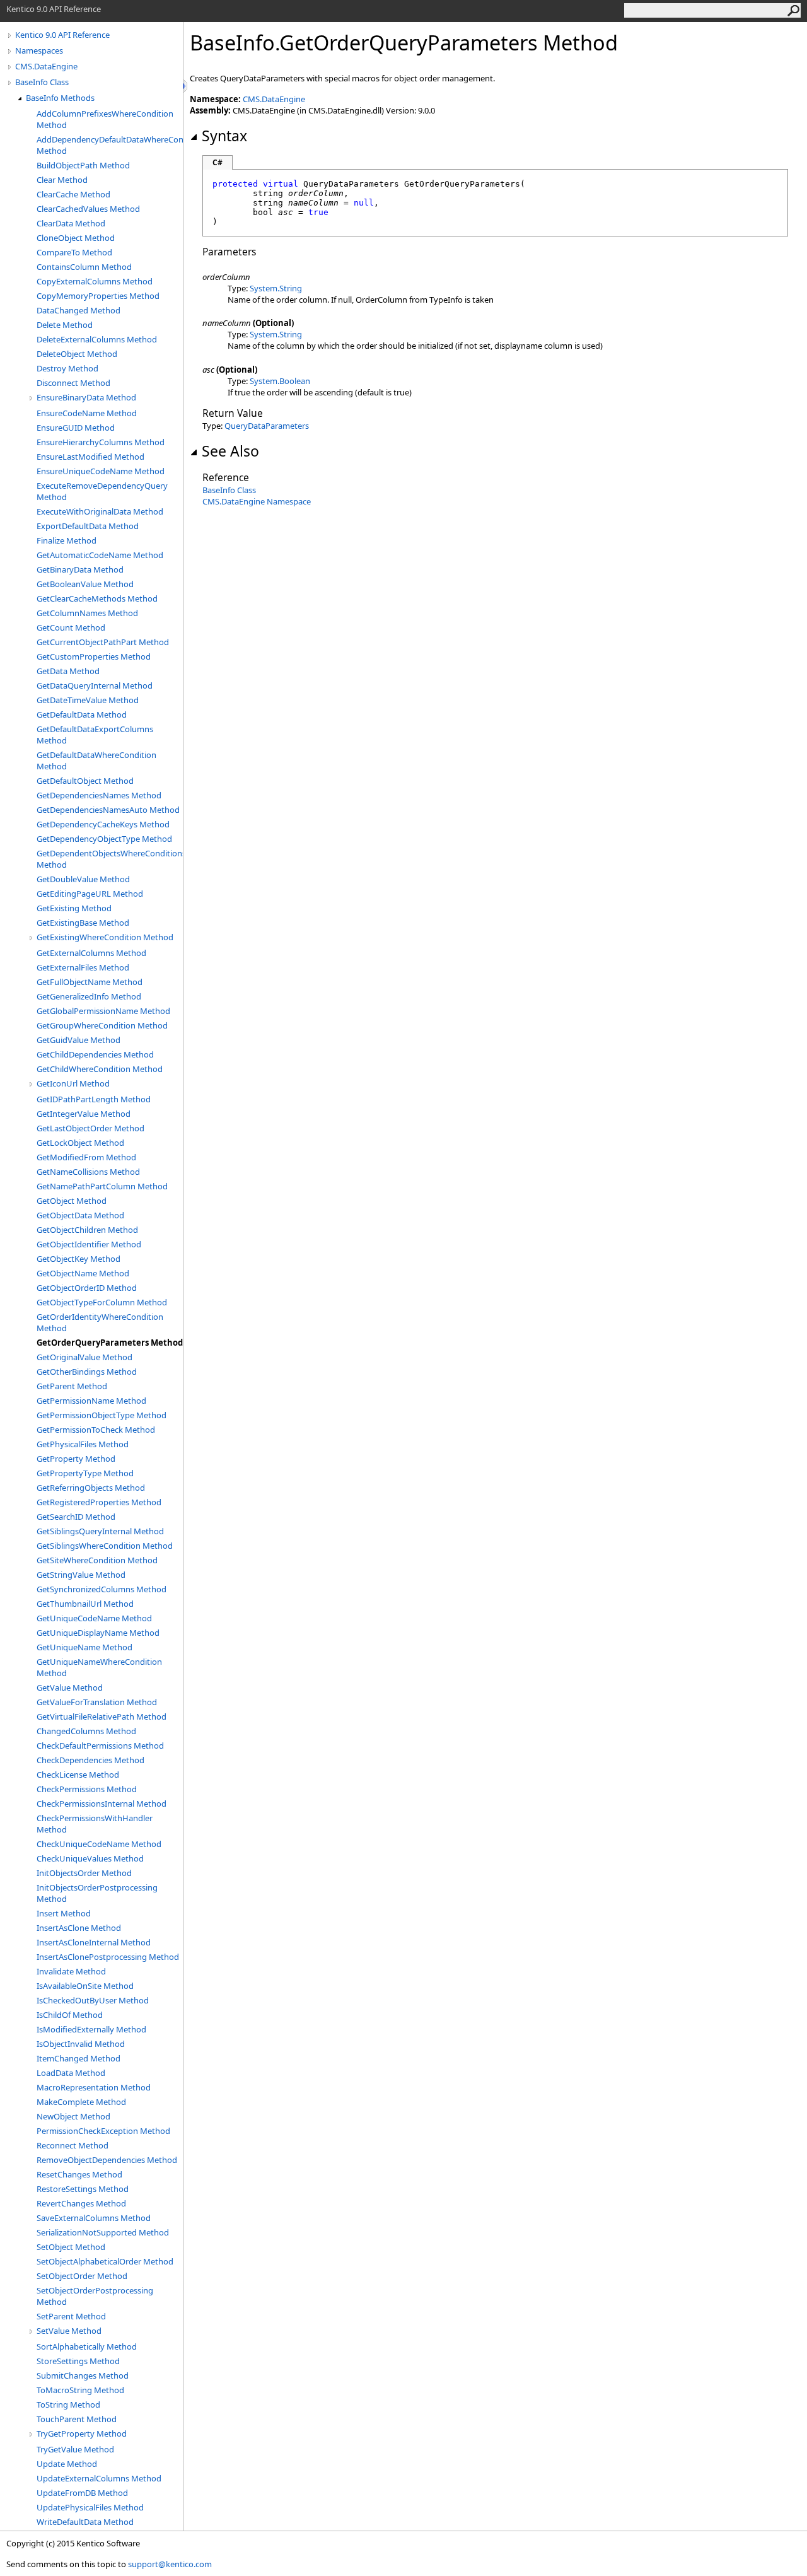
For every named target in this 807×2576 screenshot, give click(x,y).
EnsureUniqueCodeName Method (101, 471)
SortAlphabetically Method (87, 2346)
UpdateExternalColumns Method (99, 2478)
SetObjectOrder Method (82, 2276)
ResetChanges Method (79, 2174)
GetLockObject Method (80, 1143)
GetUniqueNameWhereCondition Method (99, 1667)
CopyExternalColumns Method (95, 281)
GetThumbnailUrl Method (85, 1604)
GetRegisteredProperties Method (99, 1502)
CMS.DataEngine (46, 66)
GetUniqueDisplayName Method (98, 1633)
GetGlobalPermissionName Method (103, 1011)
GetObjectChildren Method (87, 1230)
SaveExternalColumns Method (94, 2218)
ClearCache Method (73, 194)
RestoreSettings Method (83, 2189)
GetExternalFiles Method (83, 967)
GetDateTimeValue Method (88, 700)
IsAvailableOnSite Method (85, 1986)
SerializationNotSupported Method (103, 2232)
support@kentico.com (170, 2564)
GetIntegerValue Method (84, 1114)
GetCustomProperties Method (94, 656)
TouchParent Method (77, 2419)
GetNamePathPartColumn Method (102, 1186)
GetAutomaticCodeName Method (100, 555)
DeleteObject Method (77, 354)
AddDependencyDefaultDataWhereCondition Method (110, 145)
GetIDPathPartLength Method (94, 1099)
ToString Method (68, 2404)
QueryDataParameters (267, 426)
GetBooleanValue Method (85, 584)
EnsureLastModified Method (90, 457)
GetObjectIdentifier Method (89, 1244)
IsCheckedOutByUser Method (93, 2000)
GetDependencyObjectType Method (104, 839)
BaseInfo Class (42, 82)
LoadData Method (71, 2073)
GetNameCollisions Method (88, 1172)
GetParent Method (72, 1386)
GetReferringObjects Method (91, 1488)
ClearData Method (71, 223)
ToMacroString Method (80, 2390)
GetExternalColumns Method (91, 953)
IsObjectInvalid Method (81, 2044)
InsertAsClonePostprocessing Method (108, 1957)
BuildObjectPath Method (83, 165)
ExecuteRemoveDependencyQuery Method (102, 491)
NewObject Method (73, 2116)
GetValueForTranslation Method (97, 1702)
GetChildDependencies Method (95, 1054)
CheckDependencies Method (90, 1760)
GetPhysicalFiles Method (83, 1444)
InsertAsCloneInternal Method (94, 1942)
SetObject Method (71, 2247)
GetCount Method (71, 627)
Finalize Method (67, 540)
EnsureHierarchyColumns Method (101, 442)
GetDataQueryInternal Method (95, 685)
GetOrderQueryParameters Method (110, 1343)
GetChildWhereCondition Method (100, 1069)
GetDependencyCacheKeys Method (103, 824)
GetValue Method (70, 1687)
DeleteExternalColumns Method (97, 339)
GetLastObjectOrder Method (90, 1128)
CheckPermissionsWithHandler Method (95, 1824)
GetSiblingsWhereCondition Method (105, 1546)
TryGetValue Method (75, 2449)
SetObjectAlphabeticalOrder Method (105, 2261)
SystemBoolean (280, 381)
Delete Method (65, 325)
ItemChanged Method (78, 2058)
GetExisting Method (74, 908)
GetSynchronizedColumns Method (102, 1589)
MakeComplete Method (81, 2102)
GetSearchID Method (76, 1517)
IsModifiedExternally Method (91, 2029)
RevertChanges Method (81, 2203)
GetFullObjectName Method (90, 982)
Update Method (67, 2464)
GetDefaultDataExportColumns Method (95, 735)
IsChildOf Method (70, 2015)
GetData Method (68, 671)
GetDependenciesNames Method (99, 795)
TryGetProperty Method (82, 2433)
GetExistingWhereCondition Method (105, 937)
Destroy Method (67, 368)
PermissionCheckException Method (103, 2131)
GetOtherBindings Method (87, 1372)
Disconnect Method (73, 383)
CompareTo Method (74, 252)
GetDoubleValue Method (83, 879)
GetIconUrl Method (73, 1083)
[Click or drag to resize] (186, 86)
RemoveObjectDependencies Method (107, 2160)
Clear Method (62, 180)
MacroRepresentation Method (94, 2087)
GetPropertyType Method (85, 1473)
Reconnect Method (73, 2145)
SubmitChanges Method (83, 2375)
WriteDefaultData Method (85, 2522)
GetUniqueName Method (84, 1647)
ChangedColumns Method (86, 1731)
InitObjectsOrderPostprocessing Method (97, 1893)
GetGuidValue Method (78, 1040)
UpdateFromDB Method (82, 2493)
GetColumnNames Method (87, 613)
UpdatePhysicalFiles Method (90, 2507)
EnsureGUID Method (76, 428)
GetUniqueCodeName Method (94, 1618)
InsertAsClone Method (79, 1928)
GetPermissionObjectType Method (102, 1415)
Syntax (224, 136)
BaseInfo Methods (60, 98)
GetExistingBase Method (83, 923)
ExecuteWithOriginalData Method (100, 511)
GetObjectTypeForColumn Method (102, 1302)
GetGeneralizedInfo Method (89, 996)
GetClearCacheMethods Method (97, 598)
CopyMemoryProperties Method (98, 296)
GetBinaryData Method (80, 569)
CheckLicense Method (78, 1775)
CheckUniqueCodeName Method (99, 1844)
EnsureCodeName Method (87, 413)
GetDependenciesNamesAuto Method (108, 810)
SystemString (276, 288)
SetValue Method (69, 2331)
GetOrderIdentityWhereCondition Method (100, 1322)
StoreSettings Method (78, 2361)
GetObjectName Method (83, 1273)
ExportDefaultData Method (88, 526)
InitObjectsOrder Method (84, 1873)
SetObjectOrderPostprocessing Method (95, 2296)
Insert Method (64, 1913)
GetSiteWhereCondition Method (97, 1560)
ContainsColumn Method (84, 267)
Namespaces (39, 50)
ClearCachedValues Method (88, 209)
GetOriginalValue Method (84, 1357)
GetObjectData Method (80, 1215)
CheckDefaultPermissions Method (100, 1746)
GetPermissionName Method (91, 1401)
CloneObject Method (76, 238)
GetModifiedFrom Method (86, 1157)
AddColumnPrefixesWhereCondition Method (105, 119)
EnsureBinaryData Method (86, 397)
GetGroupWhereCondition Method (102, 1025)
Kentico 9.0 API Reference (62, 35)
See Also (230, 451)
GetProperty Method (76, 1459)
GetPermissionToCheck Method (96, 1430)
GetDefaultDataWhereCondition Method (96, 761)
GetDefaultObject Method (85, 781)
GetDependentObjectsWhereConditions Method (110, 859)
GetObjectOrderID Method (87, 1288)
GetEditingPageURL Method (90, 894)
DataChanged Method (78, 310)
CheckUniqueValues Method (90, 1858)
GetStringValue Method (81, 1575)
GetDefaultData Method (82, 714)
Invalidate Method (71, 1971)
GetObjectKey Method (78, 1259)
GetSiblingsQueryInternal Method (100, 1531)
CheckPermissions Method (87, 1789)
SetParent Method (71, 2316)
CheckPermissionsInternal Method (102, 1804)
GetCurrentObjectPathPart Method (103, 642)
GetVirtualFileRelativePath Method (102, 1716)
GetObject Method (72, 1201)
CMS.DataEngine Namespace (257, 501)
